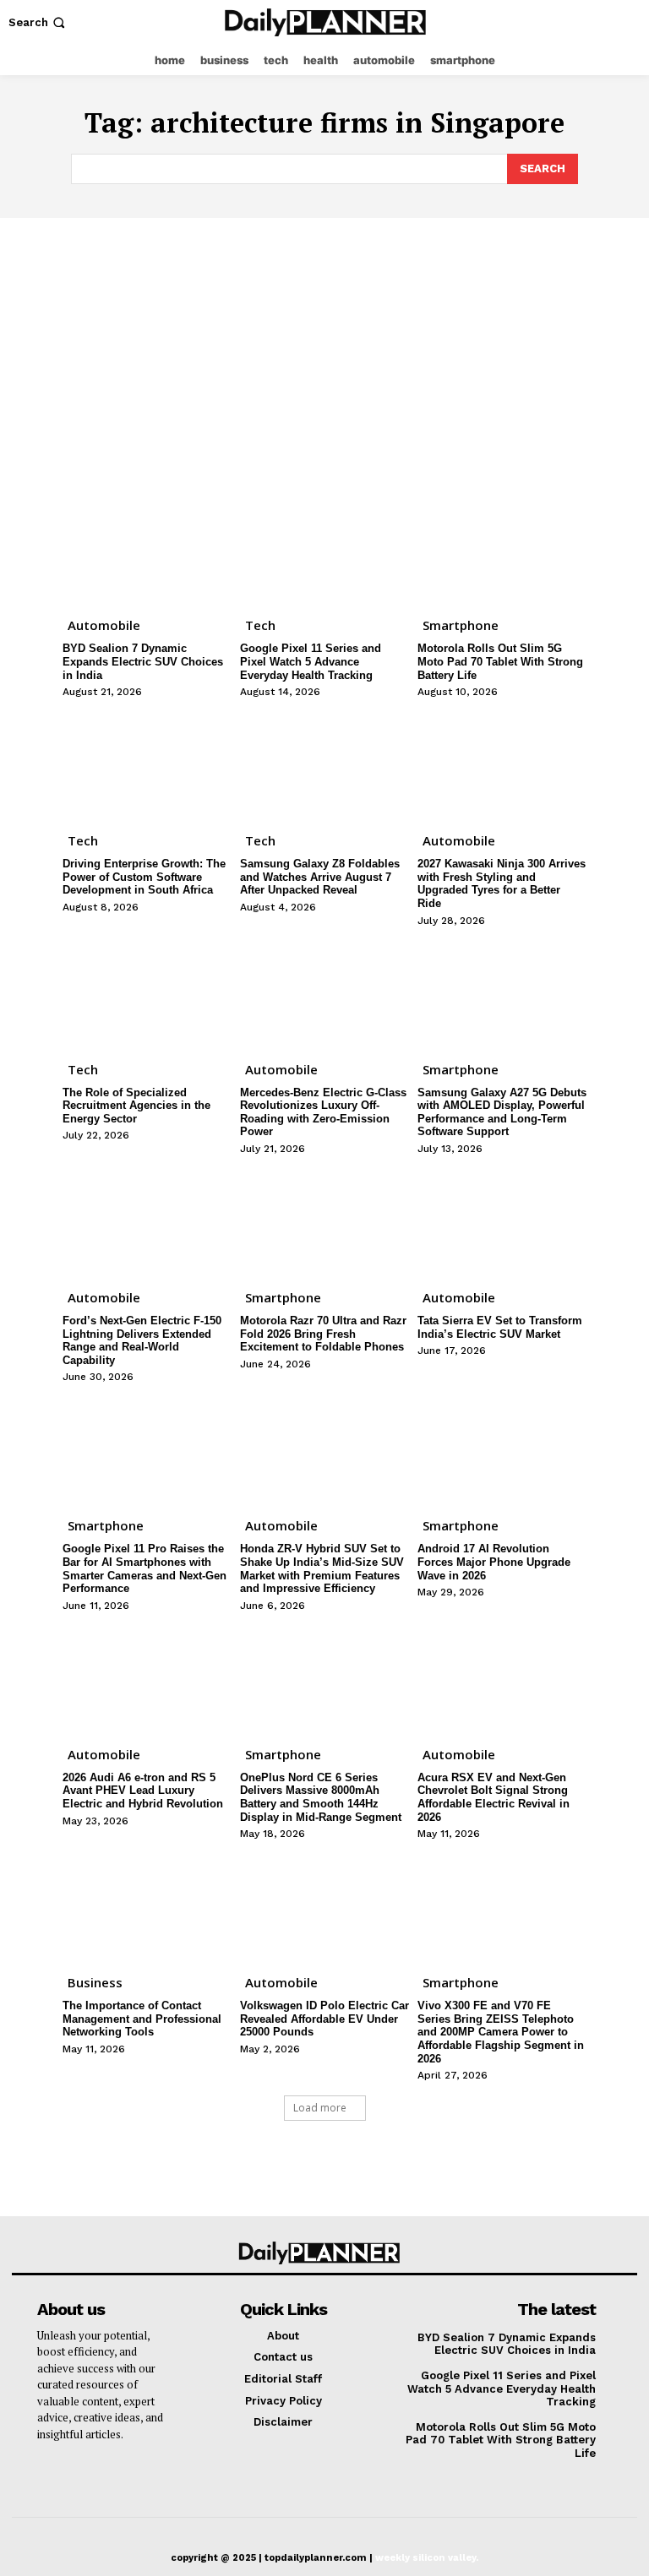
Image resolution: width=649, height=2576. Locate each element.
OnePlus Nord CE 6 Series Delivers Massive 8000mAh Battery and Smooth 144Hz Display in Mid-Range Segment (321, 1797)
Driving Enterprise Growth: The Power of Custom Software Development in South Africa (144, 877)
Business (95, 1982)
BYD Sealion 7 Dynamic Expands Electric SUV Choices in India (143, 661)
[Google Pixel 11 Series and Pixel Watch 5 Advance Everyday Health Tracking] (324, 547)
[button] (38, 22)
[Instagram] (595, 22)
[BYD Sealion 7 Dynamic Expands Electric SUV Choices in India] (147, 547)
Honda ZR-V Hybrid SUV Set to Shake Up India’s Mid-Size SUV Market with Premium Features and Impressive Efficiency (322, 1568)
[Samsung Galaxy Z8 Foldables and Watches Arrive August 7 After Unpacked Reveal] (324, 763)
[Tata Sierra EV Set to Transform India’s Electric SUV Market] (502, 1220)
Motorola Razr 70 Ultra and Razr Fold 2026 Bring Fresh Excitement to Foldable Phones (323, 1334)
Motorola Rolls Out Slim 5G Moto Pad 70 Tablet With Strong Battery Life (500, 661)
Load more (320, 2108)
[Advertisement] (324, 345)
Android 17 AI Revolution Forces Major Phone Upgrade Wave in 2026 (494, 1562)
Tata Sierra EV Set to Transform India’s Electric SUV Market (500, 1327)
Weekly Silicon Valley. (427, 2558)
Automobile (104, 625)
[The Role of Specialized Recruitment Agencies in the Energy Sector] (147, 992)
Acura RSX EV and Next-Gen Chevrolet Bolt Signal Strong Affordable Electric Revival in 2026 (494, 1797)
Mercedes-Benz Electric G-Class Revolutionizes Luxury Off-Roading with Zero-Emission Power (323, 1112)
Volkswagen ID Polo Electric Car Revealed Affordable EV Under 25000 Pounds (324, 2019)
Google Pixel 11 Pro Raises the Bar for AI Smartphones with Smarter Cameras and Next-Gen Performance (145, 1568)
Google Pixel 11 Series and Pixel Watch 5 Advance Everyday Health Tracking (311, 661)
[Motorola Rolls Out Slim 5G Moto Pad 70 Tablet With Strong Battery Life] (502, 547)
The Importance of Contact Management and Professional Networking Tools (142, 2019)
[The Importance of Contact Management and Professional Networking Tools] (147, 1905)
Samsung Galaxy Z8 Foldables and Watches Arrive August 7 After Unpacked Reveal (320, 877)
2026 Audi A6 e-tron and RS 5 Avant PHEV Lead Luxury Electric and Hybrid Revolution (143, 1791)
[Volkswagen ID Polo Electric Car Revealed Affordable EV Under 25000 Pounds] (324, 1905)
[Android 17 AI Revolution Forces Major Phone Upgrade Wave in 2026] (502, 1448)
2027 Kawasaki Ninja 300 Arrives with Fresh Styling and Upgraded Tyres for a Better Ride (502, 883)
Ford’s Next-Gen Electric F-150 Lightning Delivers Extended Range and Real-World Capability (142, 1340)
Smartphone (461, 625)
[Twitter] (628, 22)
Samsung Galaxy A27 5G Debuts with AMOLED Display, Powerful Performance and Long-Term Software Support (502, 1112)
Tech (260, 625)
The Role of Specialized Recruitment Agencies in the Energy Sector (136, 1106)
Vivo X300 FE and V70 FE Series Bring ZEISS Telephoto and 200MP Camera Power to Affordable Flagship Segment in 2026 (501, 2032)
